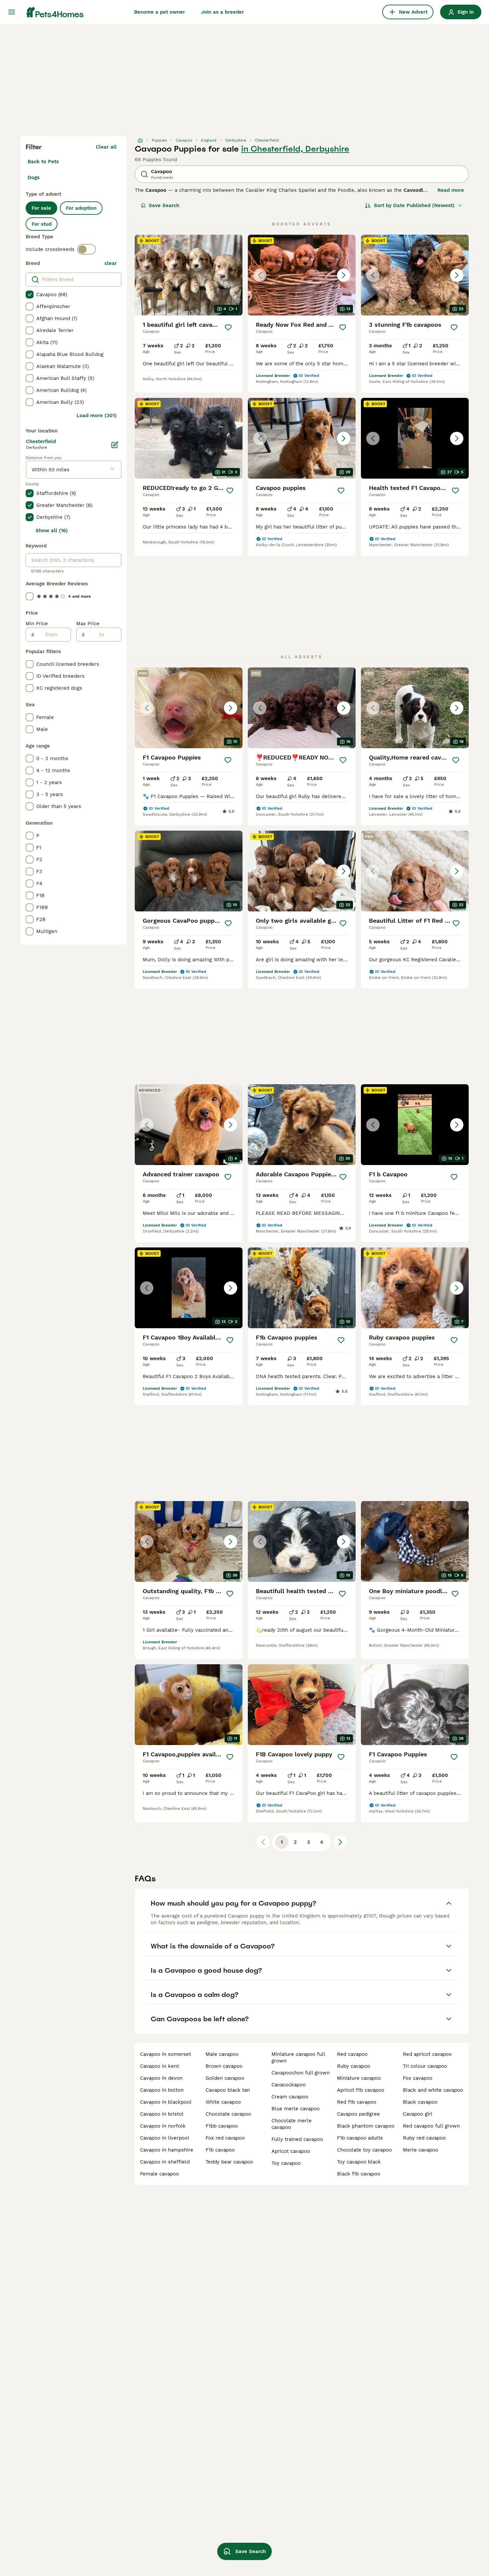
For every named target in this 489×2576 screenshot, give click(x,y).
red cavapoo (352, 2054)
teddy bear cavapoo (229, 2162)
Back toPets (43, 162)
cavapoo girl (418, 2114)
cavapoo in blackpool (166, 2102)
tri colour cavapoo (425, 2066)
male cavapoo (222, 2054)
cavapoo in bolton (162, 2090)
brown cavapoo (224, 2066)
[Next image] (344, 275)
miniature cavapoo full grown (298, 2057)
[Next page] (340, 1842)
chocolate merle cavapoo (292, 2124)
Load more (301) (97, 415)
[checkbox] (30, 294)
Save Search (164, 205)
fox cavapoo (418, 2078)
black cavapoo (420, 2102)
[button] (302, 275)
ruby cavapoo (354, 2066)
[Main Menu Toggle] (12, 12)
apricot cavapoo (291, 2151)
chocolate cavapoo (228, 2114)
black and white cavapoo (433, 2090)
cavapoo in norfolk (163, 2126)
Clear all (106, 147)
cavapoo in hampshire (167, 2150)
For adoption (81, 208)
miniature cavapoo (359, 2078)
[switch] (86, 249)
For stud (42, 224)
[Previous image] (260, 275)
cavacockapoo (289, 2085)
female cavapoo (160, 2174)
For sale (41, 208)
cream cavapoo (290, 2097)
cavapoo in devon (161, 2078)
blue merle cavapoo (296, 2109)
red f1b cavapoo (357, 2102)
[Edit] (115, 445)
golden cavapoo (225, 2078)
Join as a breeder (222, 12)
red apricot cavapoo (427, 2054)
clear (111, 263)
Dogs (34, 177)
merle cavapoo (420, 2150)
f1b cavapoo (220, 2150)
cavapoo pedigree (358, 2114)
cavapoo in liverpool (165, 2138)
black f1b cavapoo (359, 2174)
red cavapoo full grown (431, 2126)
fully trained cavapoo (297, 2139)
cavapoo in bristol (162, 2114)
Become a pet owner (160, 12)
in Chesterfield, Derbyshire (295, 149)
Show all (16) (52, 530)
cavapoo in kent (160, 2066)
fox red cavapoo (225, 2138)
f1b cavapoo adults (360, 2138)
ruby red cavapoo (424, 2138)
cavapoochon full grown (301, 2073)
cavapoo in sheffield (165, 2162)
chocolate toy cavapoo (364, 2150)
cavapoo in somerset (165, 2054)
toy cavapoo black (359, 2162)
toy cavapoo (286, 2163)
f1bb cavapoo (222, 2126)
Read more (451, 190)
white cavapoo (223, 2102)
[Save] (229, 327)
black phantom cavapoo (366, 2126)
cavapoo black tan (228, 2090)
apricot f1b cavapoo (361, 2090)
